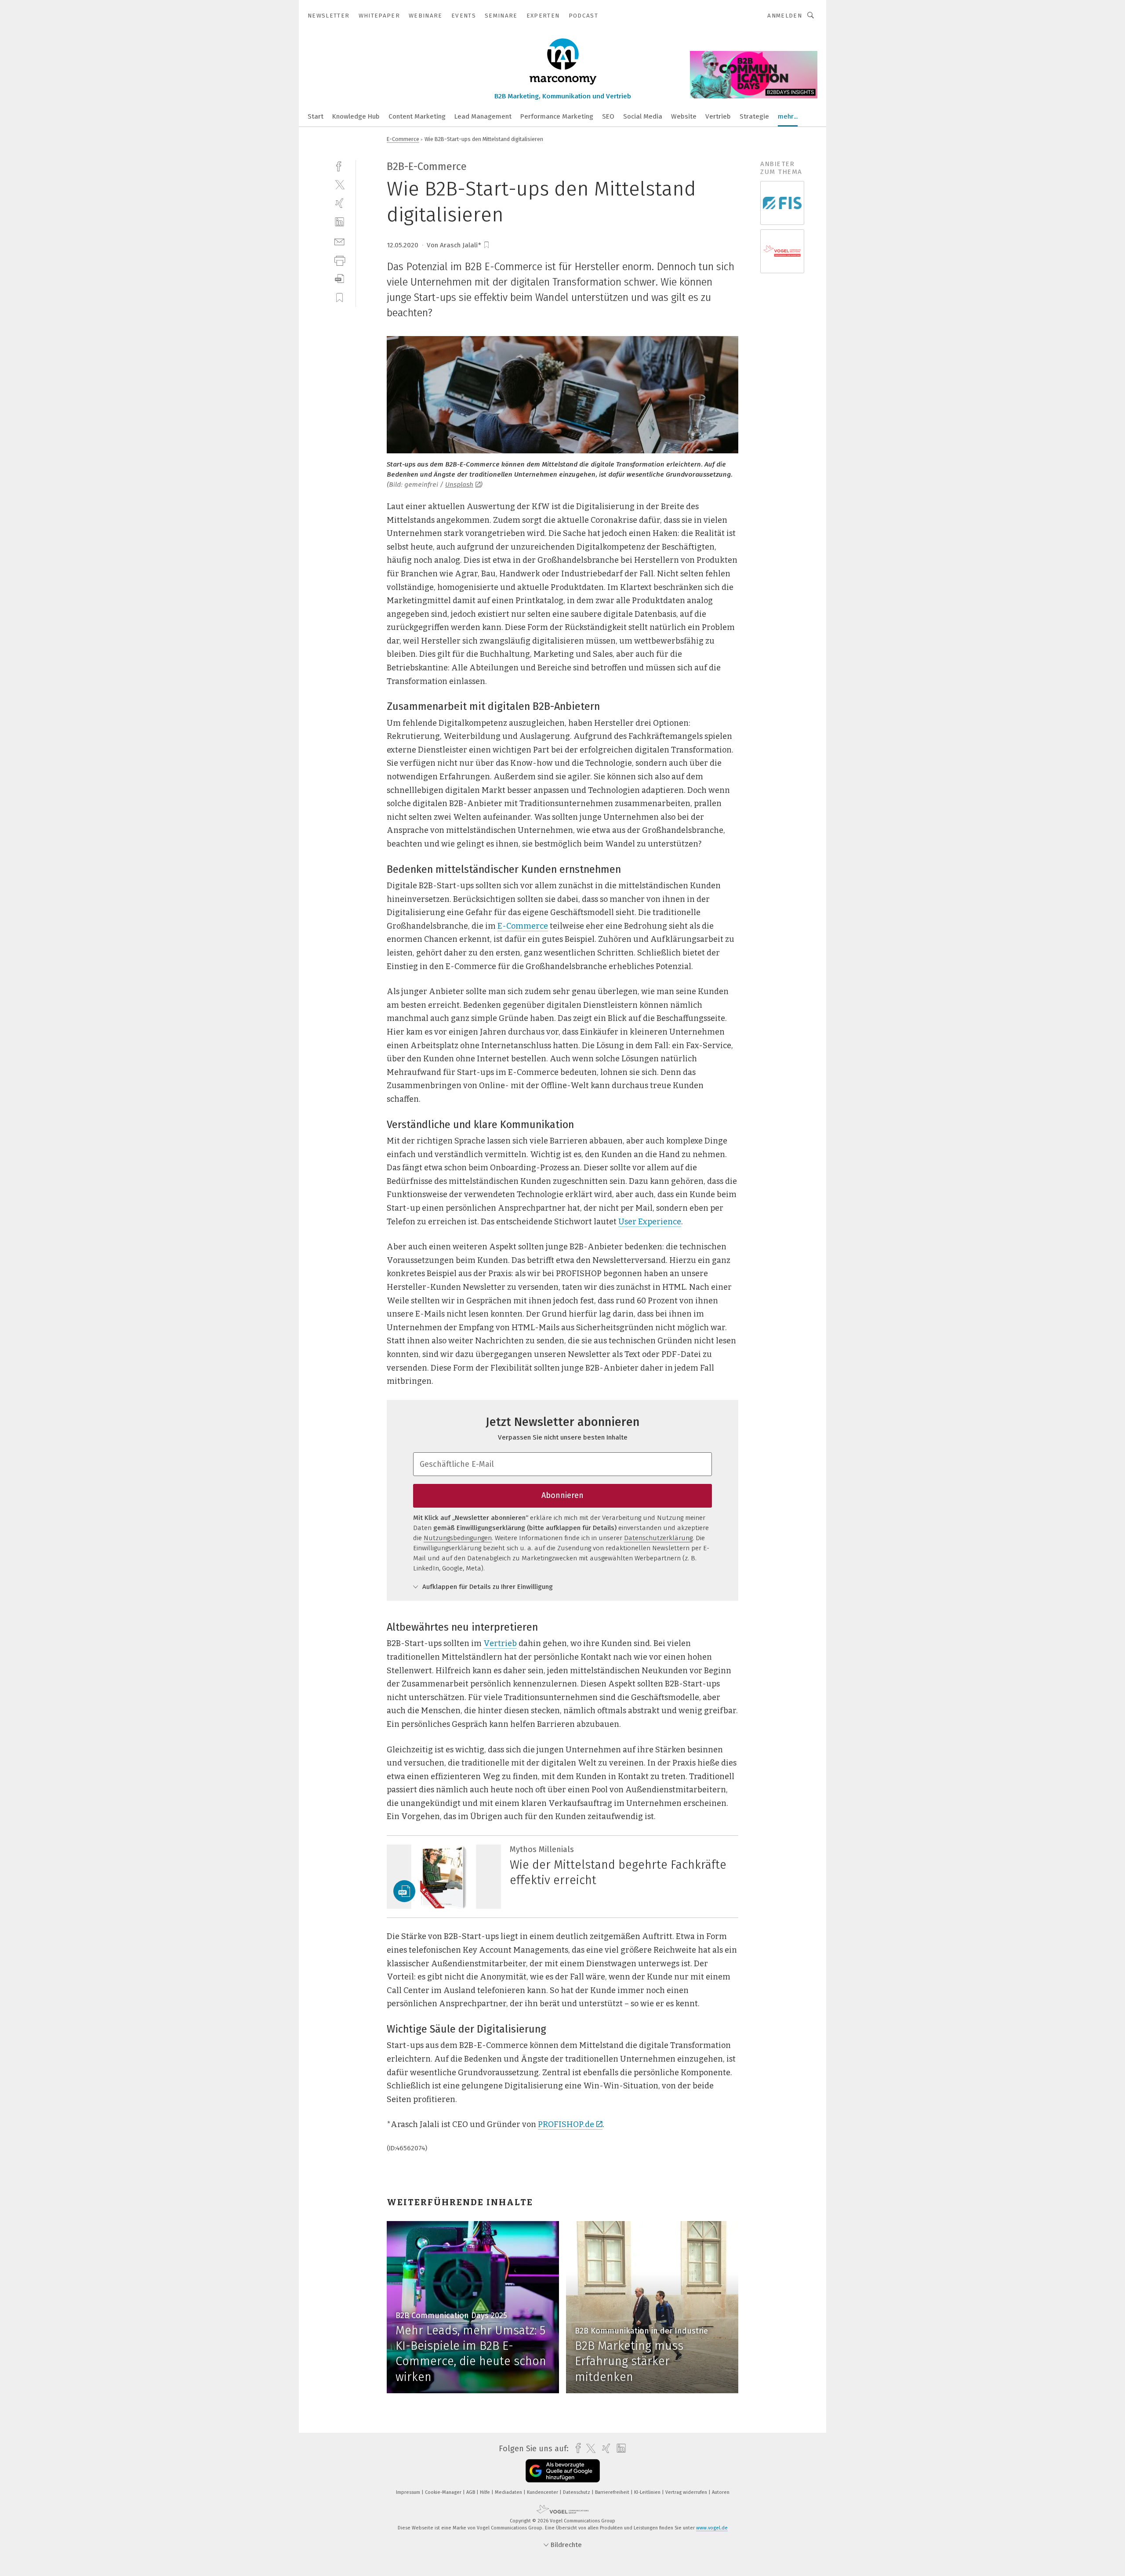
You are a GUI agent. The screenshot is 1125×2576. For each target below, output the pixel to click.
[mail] (339, 241)
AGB (471, 2492)
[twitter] (339, 184)
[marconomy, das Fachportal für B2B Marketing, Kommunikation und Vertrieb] (316, 116)
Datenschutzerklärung (658, 1538)
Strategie (754, 116)
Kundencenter (543, 2492)
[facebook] (339, 165)
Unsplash (459, 485)
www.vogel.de (712, 2528)
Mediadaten (509, 2492)
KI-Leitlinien (648, 2492)
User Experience (650, 1222)
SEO (608, 116)
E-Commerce (403, 139)
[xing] (339, 203)
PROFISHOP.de (566, 2124)
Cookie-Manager (444, 2492)
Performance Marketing (557, 116)
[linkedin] (339, 222)
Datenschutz (577, 2492)
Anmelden (785, 16)
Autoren (721, 2492)
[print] (339, 260)
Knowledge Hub (356, 116)
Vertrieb (718, 116)
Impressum (409, 2492)
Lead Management (483, 116)
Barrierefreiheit (613, 2492)
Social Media (643, 116)
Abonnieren (562, 1495)
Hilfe (486, 2492)
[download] (339, 279)
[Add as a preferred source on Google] (563, 2471)
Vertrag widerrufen (687, 2492)
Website (684, 116)
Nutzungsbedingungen (458, 1538)
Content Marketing (417, 116)
